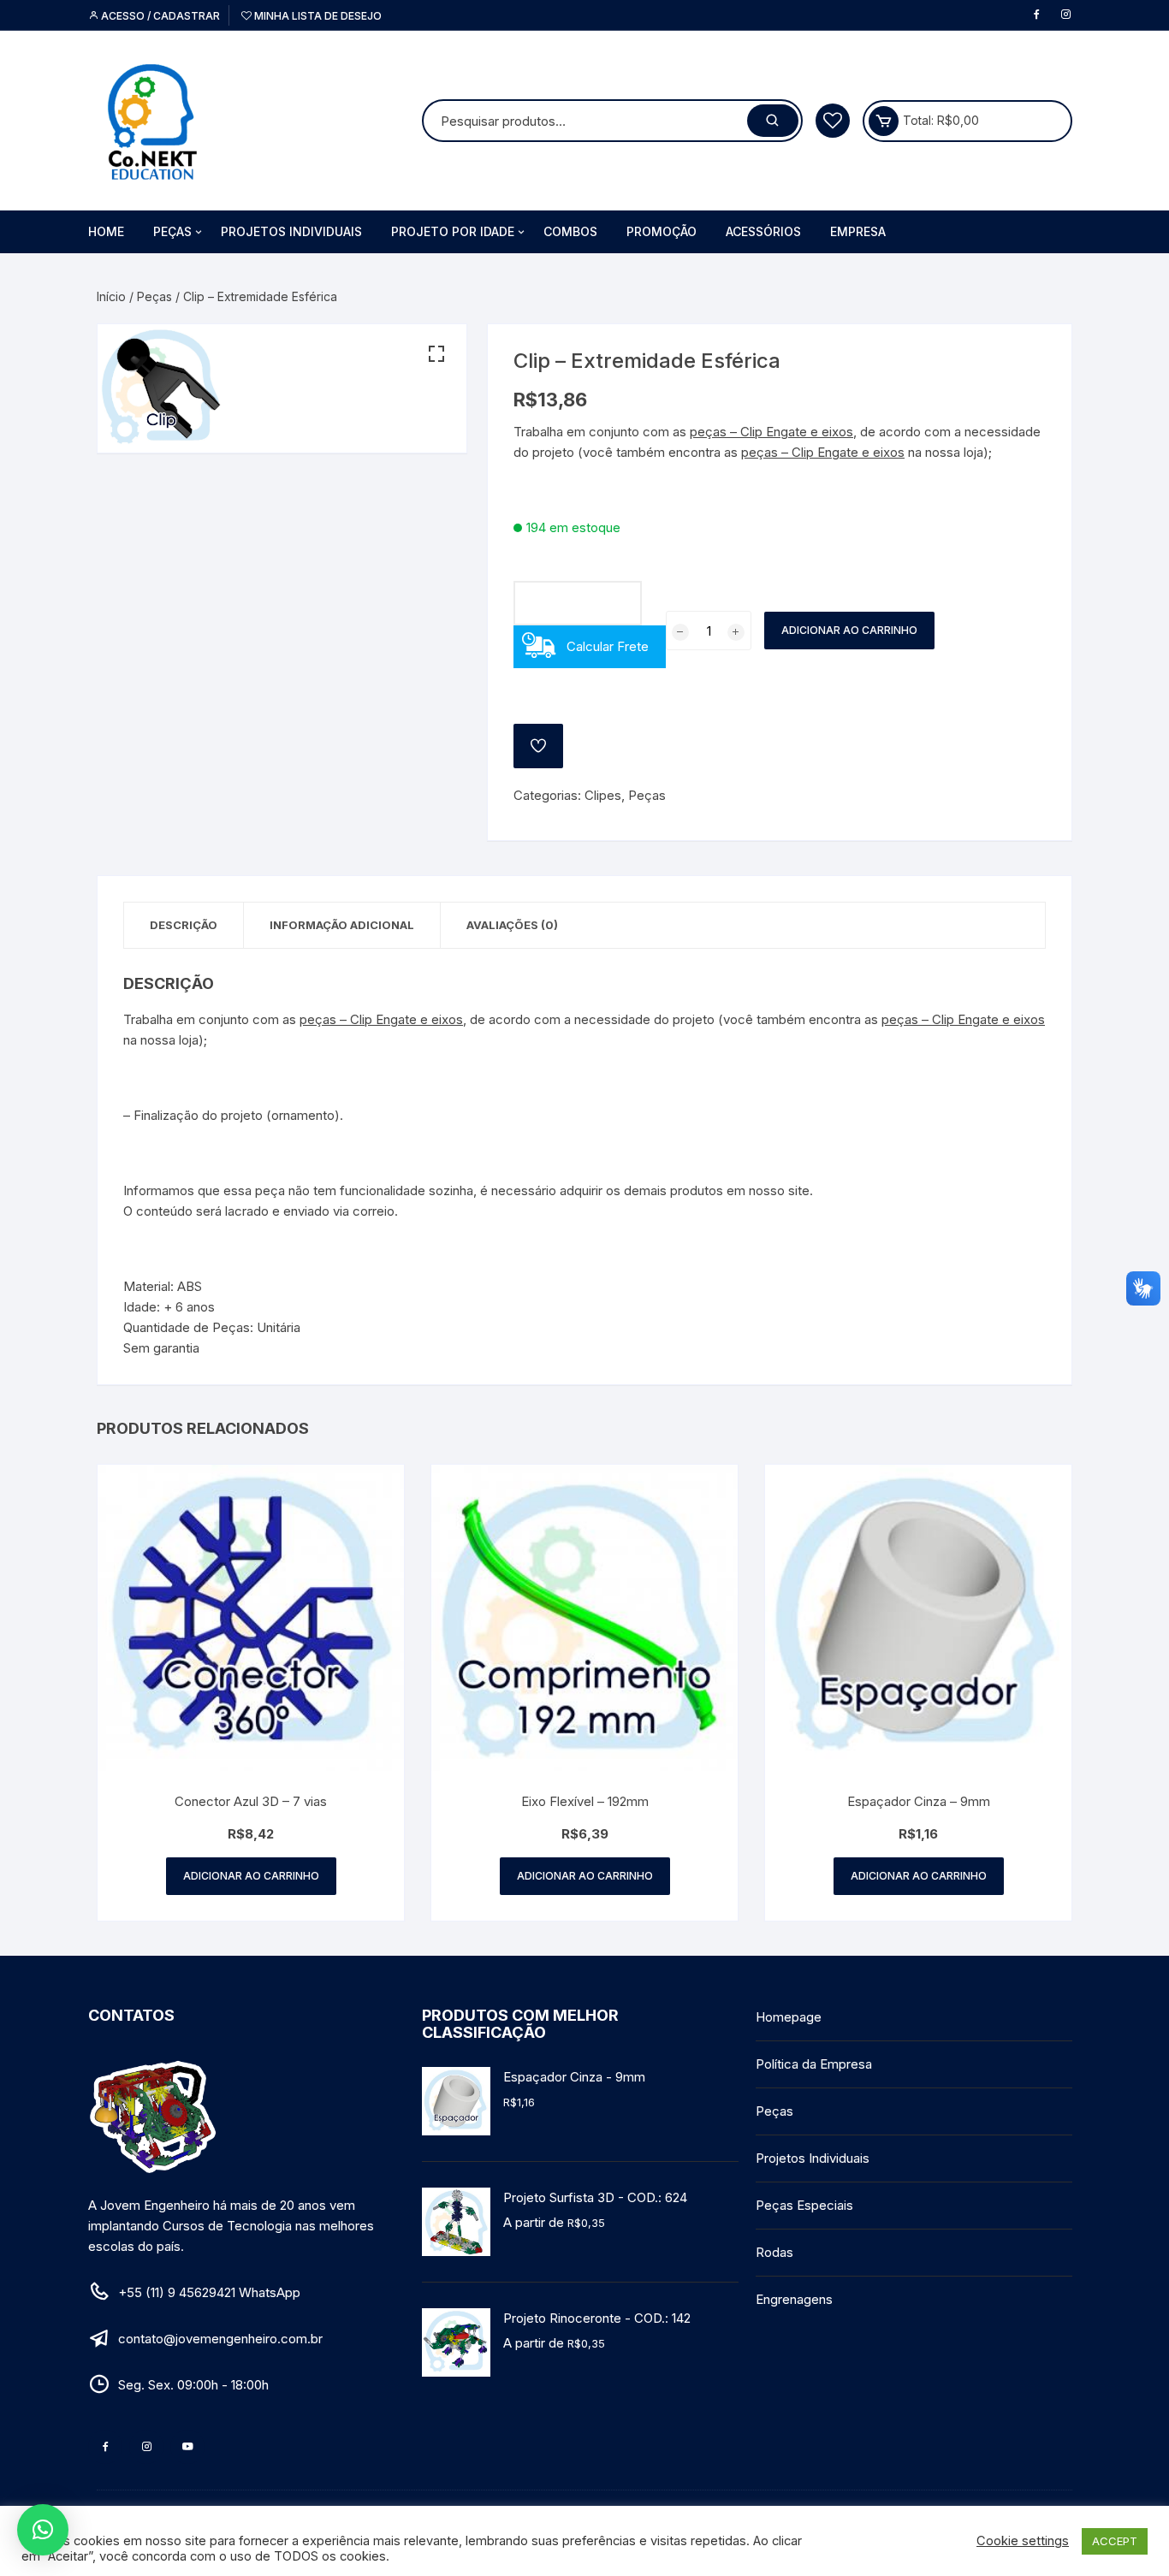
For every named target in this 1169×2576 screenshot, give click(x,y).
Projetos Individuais (291, 231)
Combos (570, 231)
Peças (172, 231)
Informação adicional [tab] (342, 925)
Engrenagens (794, 2299)
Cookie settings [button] (1023, 2541)
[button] (436, 354)
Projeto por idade (453, 231)
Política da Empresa (814, 2064)
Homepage (789, 2017)
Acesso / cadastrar (159, 16)
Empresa (858, 231)
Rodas (774, 2252)
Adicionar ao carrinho (849, 630)
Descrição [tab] (184, 925)
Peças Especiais (804, 2205)
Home (106, 231)
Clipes (603, 795)
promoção (662, 231)
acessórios (763, 231)
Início (111, 296)
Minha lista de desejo (317, 16)
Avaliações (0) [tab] (512, 925)
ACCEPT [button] (1115, 2541)
